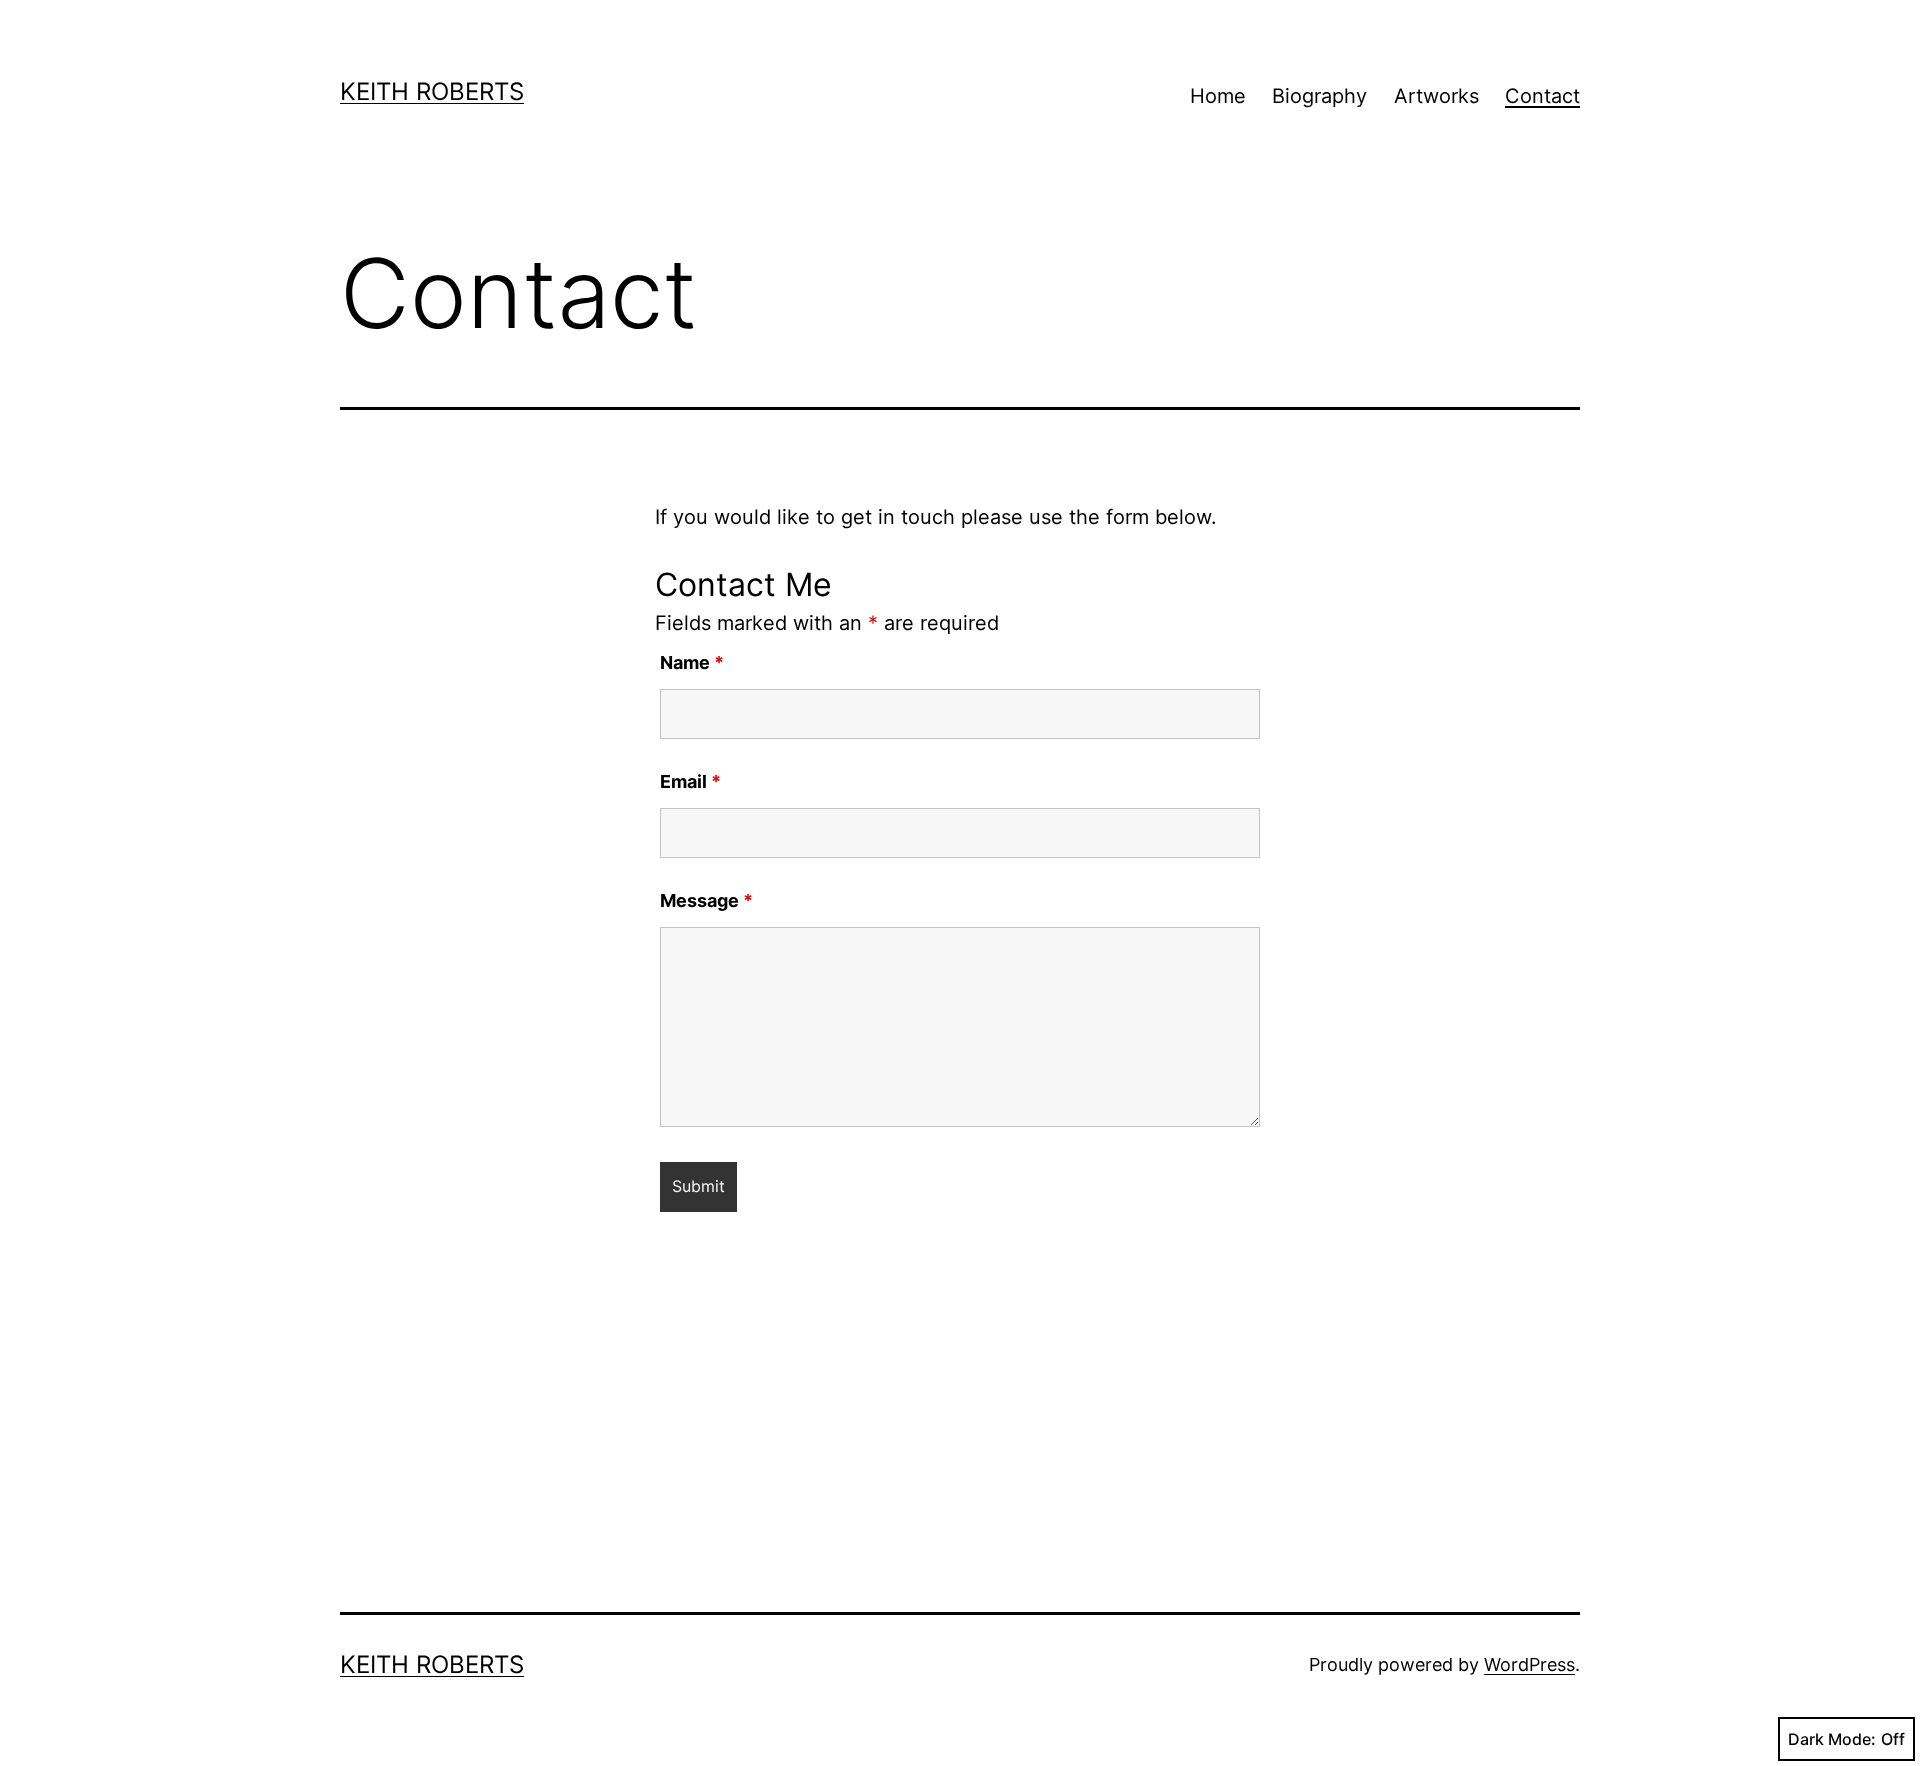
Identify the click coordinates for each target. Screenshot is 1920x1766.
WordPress (1529, 1664)
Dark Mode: (1832, 1739)
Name (692, 662)
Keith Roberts (432, 91)
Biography (1319, 96)
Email (690, 781)
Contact (1542, 96)
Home (1218, 96)
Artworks (1436, 96)
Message (706, 900)
